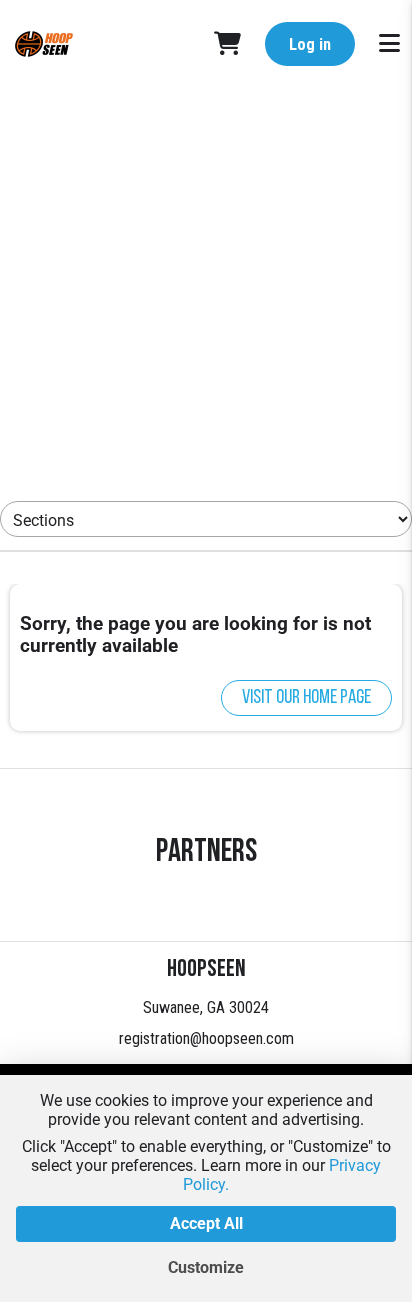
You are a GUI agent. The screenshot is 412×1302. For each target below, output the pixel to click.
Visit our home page (306, 698)
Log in (310, 44)
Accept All (206, 1223)
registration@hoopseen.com (206, 1038)
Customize (206, 1267)
